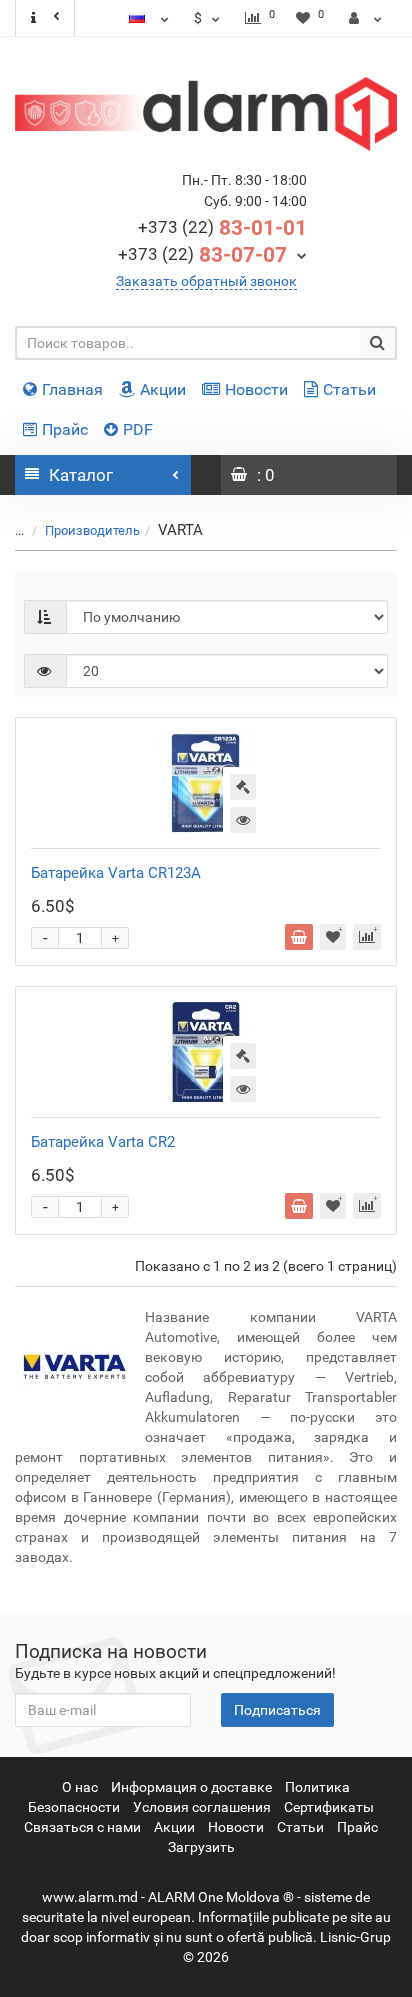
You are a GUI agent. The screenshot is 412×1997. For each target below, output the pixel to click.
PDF (138, 429)
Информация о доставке (191, 1787)
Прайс (65, 429)
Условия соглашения (202, 1807)
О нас (80, 1787)
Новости (256, 389)
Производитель (92, 530)
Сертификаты (329, 1807)
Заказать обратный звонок (206, 281)
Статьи (349, 389)
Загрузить (201, 1847)
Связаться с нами (82, 1827)
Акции (163, 389)
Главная (72, 389)
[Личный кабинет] (365, 18)
